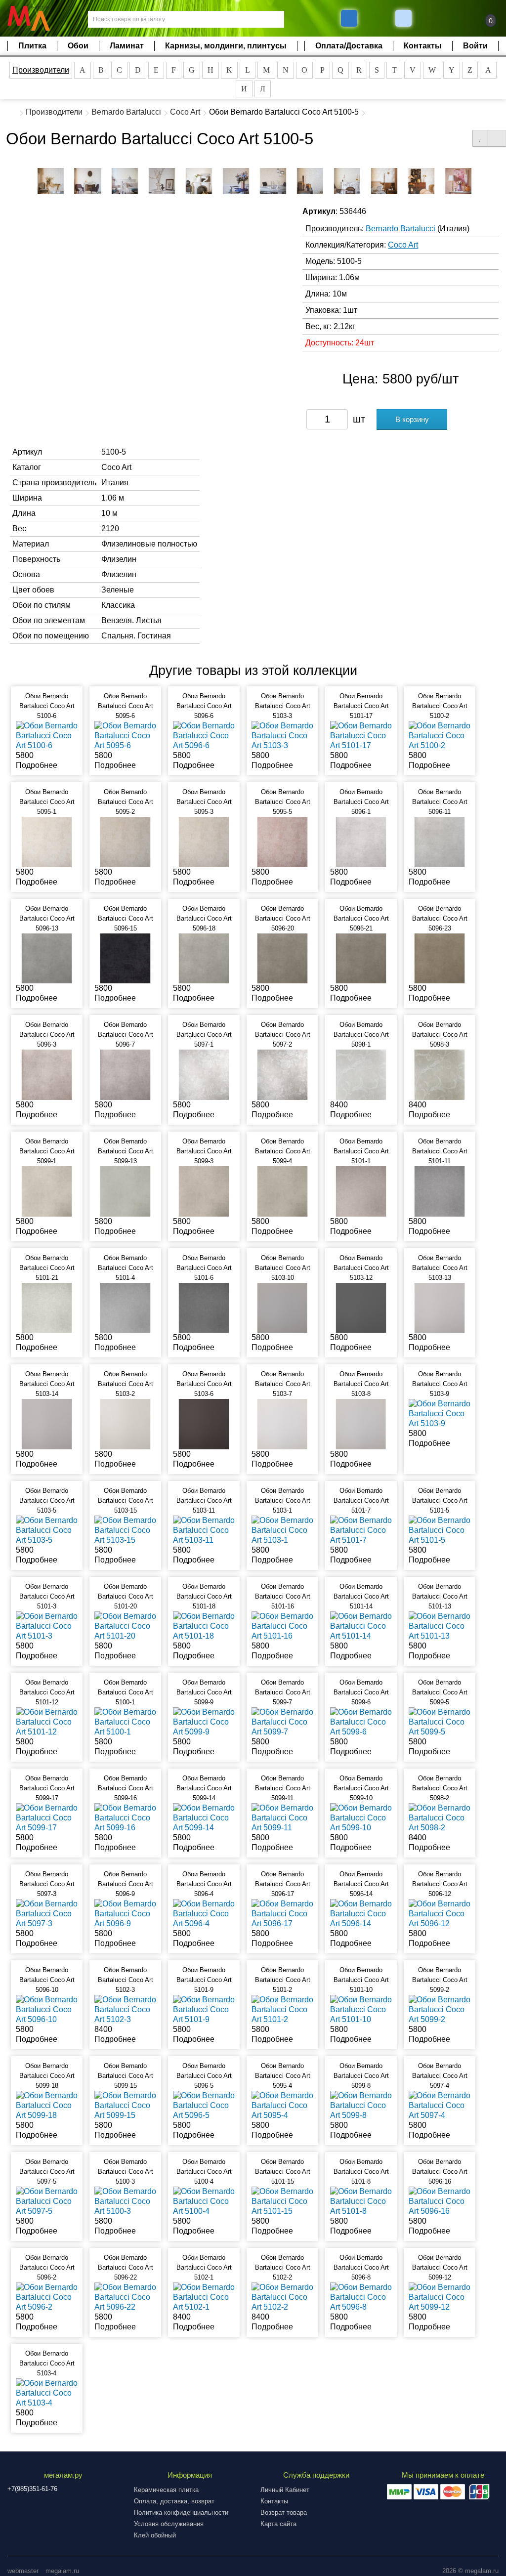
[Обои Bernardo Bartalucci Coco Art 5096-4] (204, 1913)
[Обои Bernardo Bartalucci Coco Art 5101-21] (47, 1307)
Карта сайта (278, 2524)
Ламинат (127, 46)
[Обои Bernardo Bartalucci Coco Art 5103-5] (47, 1530)
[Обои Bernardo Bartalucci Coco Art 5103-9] (440, 1413)
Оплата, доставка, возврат (174, 2501)
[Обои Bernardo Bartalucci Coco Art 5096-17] (282, 1913)
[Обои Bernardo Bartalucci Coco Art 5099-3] (204, 1191)
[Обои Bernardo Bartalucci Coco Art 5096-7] (125, 1074)
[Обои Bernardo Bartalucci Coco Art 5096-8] (361, 2297)
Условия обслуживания (169, 2524)
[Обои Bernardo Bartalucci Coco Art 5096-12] (440, 1913)
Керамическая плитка (166, 2490)
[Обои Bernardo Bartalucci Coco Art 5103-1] (282, 1530)
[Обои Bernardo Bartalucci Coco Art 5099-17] (47, 1817)
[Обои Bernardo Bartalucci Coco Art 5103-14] (47, 1423)
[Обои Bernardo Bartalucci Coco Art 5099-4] (282, 1191)
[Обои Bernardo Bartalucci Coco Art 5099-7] (282, 1721)
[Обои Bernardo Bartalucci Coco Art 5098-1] (361, 1074)
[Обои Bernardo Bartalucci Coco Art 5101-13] (440, 1626)
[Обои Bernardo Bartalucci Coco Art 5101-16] (282, 1626)
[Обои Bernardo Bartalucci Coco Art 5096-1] (361, 841)
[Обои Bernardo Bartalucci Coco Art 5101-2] (282, 2009)
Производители (41, 70)
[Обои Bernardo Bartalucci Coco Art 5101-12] (47, 1721)
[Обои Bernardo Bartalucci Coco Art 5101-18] (204, 1626)
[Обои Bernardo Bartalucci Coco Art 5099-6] (361, 1721)
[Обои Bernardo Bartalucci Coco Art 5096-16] (440, 2201)
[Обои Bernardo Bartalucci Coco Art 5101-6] (204, 1307)
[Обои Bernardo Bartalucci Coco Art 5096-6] (204, 736)
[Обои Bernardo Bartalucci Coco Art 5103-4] (47, 2392)
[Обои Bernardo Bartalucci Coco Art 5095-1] (47, 841)
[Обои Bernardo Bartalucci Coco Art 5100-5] (51, 181)
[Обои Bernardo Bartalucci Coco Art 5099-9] (204, 1721)
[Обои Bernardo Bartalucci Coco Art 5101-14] (361, 1626)
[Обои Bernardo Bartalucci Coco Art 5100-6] (47, 736)
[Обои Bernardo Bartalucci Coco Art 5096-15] (125, 958)
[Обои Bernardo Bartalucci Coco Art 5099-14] (204, 1817)
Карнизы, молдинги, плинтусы (226, 46)
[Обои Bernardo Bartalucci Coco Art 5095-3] (204, 841)
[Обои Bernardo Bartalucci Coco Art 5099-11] (282, 1817)
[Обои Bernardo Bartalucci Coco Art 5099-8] (361, 2105)
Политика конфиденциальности (181, 2513)
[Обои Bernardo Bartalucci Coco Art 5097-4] (440, 2105)
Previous (25, 179)
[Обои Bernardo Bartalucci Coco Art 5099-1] (47, 1191)
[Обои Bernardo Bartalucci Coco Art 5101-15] (282, 2201)
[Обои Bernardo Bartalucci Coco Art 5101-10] (361, 2009)
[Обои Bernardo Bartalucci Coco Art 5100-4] (204, 2201)
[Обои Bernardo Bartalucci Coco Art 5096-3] (47, 1074)
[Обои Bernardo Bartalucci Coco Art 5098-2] (440, 1817)
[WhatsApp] (405, 18)
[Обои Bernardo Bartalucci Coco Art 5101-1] (361, 1191)
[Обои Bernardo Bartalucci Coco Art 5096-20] (282, 958)
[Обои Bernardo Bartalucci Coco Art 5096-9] (125, 1913)
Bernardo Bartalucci (126, 112)
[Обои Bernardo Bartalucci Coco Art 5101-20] (125, 1626)
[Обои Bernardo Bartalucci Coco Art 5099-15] (125, 2105)
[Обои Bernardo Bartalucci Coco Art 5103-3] (282, 736)
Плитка (32, 46)
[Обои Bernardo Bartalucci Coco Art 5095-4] (282, 2105)
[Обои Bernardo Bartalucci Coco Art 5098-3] (440, 1074)
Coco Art (185, 112)
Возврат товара (284, 2513)
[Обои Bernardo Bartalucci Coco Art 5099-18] (47, 2105)
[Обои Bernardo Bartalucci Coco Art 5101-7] (361, 1530)
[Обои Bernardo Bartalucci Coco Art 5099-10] (361, 1817)
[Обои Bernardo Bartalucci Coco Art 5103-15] (125, 1530)
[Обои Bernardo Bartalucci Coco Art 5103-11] (204, 1530)
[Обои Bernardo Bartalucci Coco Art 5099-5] (440, 1721)
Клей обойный (155, 2535)
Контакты (423, 46)
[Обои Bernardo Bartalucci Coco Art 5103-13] (440, 1307)
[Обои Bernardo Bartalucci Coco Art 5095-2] (125, 841)
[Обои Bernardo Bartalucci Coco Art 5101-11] (440, 1191)
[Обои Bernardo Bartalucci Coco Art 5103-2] (125, 1423)
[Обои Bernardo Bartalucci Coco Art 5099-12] (440, 2297)
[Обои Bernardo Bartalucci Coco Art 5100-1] (125, 1721)
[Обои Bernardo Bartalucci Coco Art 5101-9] (204, 2009)
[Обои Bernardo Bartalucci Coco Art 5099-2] (440, 2009)
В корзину (412, 419)
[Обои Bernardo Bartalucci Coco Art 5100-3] (125, 2201)
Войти (475, 46)
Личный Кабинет (285, 2490)
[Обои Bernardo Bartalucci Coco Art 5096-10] (47, 2009)
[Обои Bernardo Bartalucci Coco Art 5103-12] (361, 1307)
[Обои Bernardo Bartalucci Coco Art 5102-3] (125, 2009)
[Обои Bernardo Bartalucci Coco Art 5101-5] (440, 1530)
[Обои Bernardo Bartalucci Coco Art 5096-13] (47, 958)
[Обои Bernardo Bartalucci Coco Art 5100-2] (440, 736)
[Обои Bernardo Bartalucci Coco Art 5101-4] (125, 1307)
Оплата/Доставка (349, 46)
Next (481, 179)
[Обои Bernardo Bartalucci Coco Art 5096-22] (125, 2297)
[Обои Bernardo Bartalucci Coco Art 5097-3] (47, 1913)
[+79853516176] (349, 18)
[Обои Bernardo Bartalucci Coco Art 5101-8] (361, 2201)
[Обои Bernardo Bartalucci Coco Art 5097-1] (204, 1074)
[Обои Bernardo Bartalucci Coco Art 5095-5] (282, 841)
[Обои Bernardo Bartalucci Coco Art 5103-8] (361, 1423)
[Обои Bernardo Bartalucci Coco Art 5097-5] (47, 2201)
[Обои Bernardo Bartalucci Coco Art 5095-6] (125, 736)
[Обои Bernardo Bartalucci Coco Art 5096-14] (361, 1913)
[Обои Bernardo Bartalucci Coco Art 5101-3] (47, 1626)
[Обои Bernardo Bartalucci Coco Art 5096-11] (440, 841)
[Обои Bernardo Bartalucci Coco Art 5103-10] (282, 1307)
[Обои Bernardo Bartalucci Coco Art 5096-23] (440, 958)
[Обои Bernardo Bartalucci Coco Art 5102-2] (282, 2297)
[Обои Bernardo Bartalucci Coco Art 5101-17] (361, 736)
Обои (78, 46)
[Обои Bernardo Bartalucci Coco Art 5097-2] (282, 1074)
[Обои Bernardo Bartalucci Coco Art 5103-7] (282, 1423)
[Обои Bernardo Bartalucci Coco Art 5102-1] (204, 2297)
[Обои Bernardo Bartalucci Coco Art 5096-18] (204, 958)
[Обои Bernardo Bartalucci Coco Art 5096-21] (361, 958)
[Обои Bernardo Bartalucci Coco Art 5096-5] (204, 2105)
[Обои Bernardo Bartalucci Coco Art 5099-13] (125, 1191)
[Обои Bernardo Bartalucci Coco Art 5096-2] (47, 2297)
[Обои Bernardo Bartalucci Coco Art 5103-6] (204, 1423)
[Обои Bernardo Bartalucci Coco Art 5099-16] (125, 1817)
